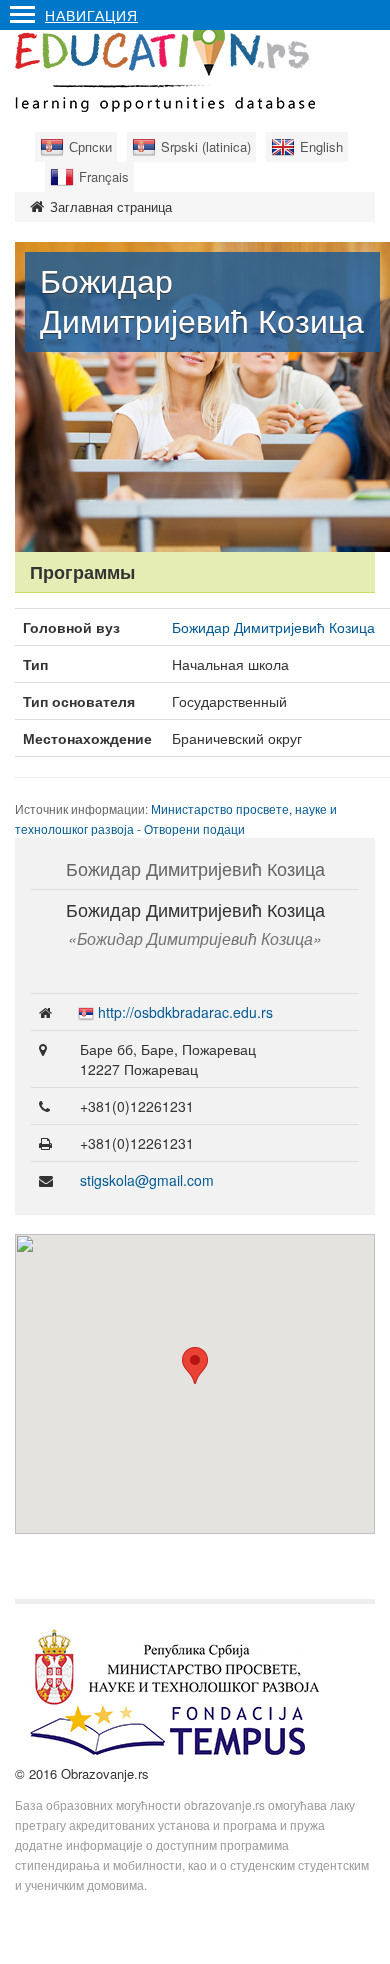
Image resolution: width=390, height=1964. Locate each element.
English (321, 146)
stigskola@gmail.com (147, 1180)
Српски (90, 146)
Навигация (91, 15)
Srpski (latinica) (206, 146)
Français (104, 176)
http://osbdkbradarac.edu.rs (185, 1012)
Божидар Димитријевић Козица (273, 627)
